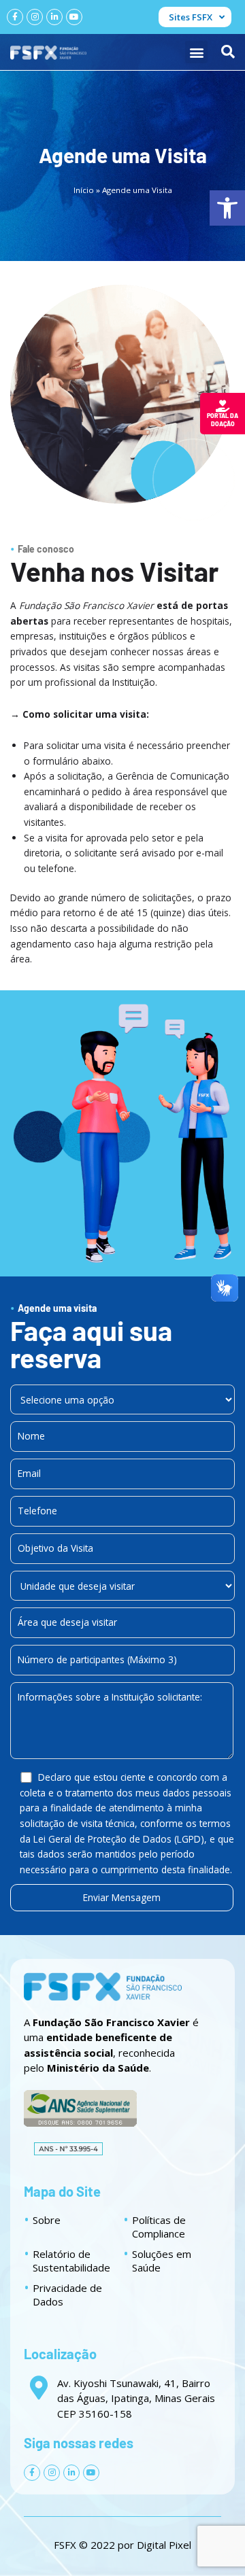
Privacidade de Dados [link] (67, 2295)
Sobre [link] (47, 2220)
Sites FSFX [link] (191, 17)
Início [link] (84, 190)
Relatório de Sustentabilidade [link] (71, 2261)
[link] (227, 208)
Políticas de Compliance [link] (159, 2227)
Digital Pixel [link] (164, 2545)
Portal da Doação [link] (223, 420)
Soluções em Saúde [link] (162, 2261)
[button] (196, 52)
